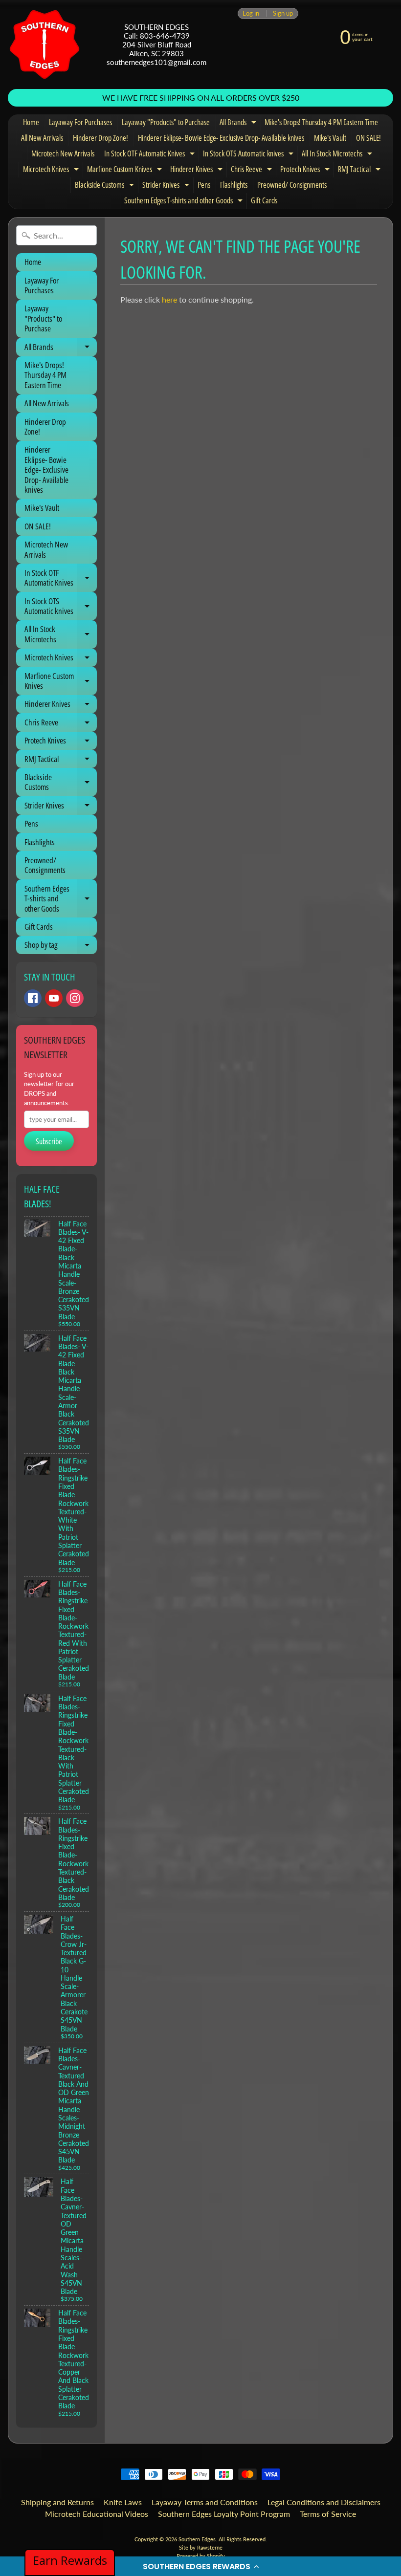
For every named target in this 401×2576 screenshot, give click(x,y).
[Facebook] (33, 998)
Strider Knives (167, 186)
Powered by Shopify (201, 2556)
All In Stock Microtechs (338, 155)
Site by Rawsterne (201, 2547)
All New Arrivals (42, 138)
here (169, 299)
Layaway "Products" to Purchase (166, 122)
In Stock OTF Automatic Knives (151, 155)
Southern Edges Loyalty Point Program (224, 2514)
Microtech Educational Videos (97, 2514)
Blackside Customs (106, 186)
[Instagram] (75, 998)
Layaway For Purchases (80, 122)
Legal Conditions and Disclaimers (324, 2502)
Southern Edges (197, 2539)
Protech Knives (306, 171)
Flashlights (234, 185)
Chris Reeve (253, 171)
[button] (200, 2566)
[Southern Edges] (45, 44)
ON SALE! (368, 138)
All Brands (239, 124)
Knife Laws (123, 2502)
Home (31, 122)
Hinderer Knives (198, 171)
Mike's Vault (330, 138)
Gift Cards (264, 200)
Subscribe (49, 1141)
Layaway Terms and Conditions (205, 2502)
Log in (251, 13)
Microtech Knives (52, 171)
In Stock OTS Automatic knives (249, 155)
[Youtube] (54, 998)
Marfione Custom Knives (126, 171)
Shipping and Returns (57, 2502)
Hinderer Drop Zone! (100, 138)
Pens (204, 185)
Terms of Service (328, 2514)
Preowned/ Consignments (292, 185)
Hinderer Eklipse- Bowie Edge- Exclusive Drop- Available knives (221, 138)
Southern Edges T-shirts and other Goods (185, 202)
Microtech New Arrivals (63, 153)
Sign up (283, 13)
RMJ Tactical (360, 171)
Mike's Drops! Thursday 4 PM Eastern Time (321, 122)
